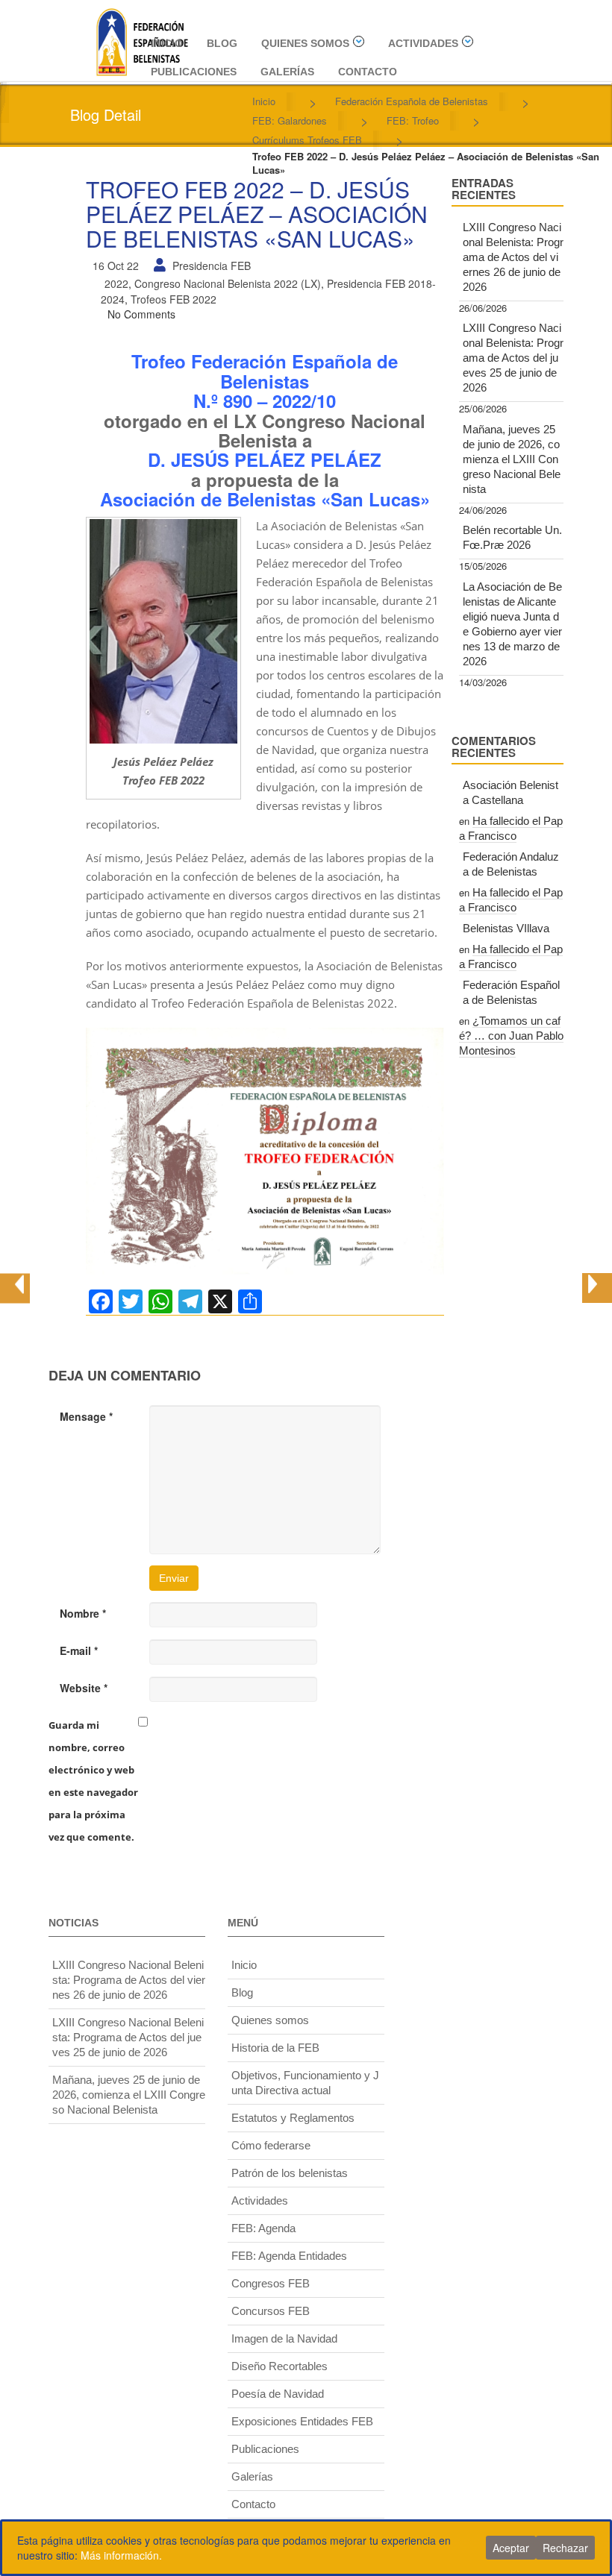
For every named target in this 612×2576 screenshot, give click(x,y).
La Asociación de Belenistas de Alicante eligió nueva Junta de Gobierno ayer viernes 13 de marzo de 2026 (512, 624)
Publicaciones (194, 72)
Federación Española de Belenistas (412, 101)
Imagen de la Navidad (284, 2338)
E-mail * (79, 1650)
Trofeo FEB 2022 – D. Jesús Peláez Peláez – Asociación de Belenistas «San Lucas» (257, 214)
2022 (116, 283)
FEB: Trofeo (413, 120)
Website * (84, 1688)
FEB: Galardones (290, 120)
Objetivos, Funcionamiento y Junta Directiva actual (305, 2083)
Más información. (121, 2555)
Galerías (287, 72)
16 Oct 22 (116, 266)
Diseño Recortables (280, 2366)
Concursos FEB (271, 2311)
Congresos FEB (271, 2283)
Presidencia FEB (212, 266)
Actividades (423, 43)
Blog (222, 43)
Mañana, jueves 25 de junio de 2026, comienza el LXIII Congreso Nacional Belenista (512, 459)
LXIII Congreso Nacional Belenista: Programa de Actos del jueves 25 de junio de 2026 (513, 358)
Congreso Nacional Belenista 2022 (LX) (228, 283)
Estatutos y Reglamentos (293, 2118)
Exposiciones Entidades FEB (302, 2421)
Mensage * (86, 1416)
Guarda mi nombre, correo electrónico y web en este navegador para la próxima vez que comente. (93, 1781)
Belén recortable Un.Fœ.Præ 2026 (512, 537)
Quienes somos (305, 43)
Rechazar (565, 2548)
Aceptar (511, 2548)
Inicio (167, 43)
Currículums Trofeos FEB (307, 140)
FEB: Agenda (263, 2228)
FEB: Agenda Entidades (289, 2256)
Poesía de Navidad (278, 2394)
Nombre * (83, 1613)
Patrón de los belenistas (290, 2173)
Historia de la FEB (275, 2048)
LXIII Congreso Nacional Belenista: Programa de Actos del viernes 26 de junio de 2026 (513, 257)
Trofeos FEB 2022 (174, 299)
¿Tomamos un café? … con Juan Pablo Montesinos (511, 1036)
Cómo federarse (271, 2145)
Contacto (368, 72)
